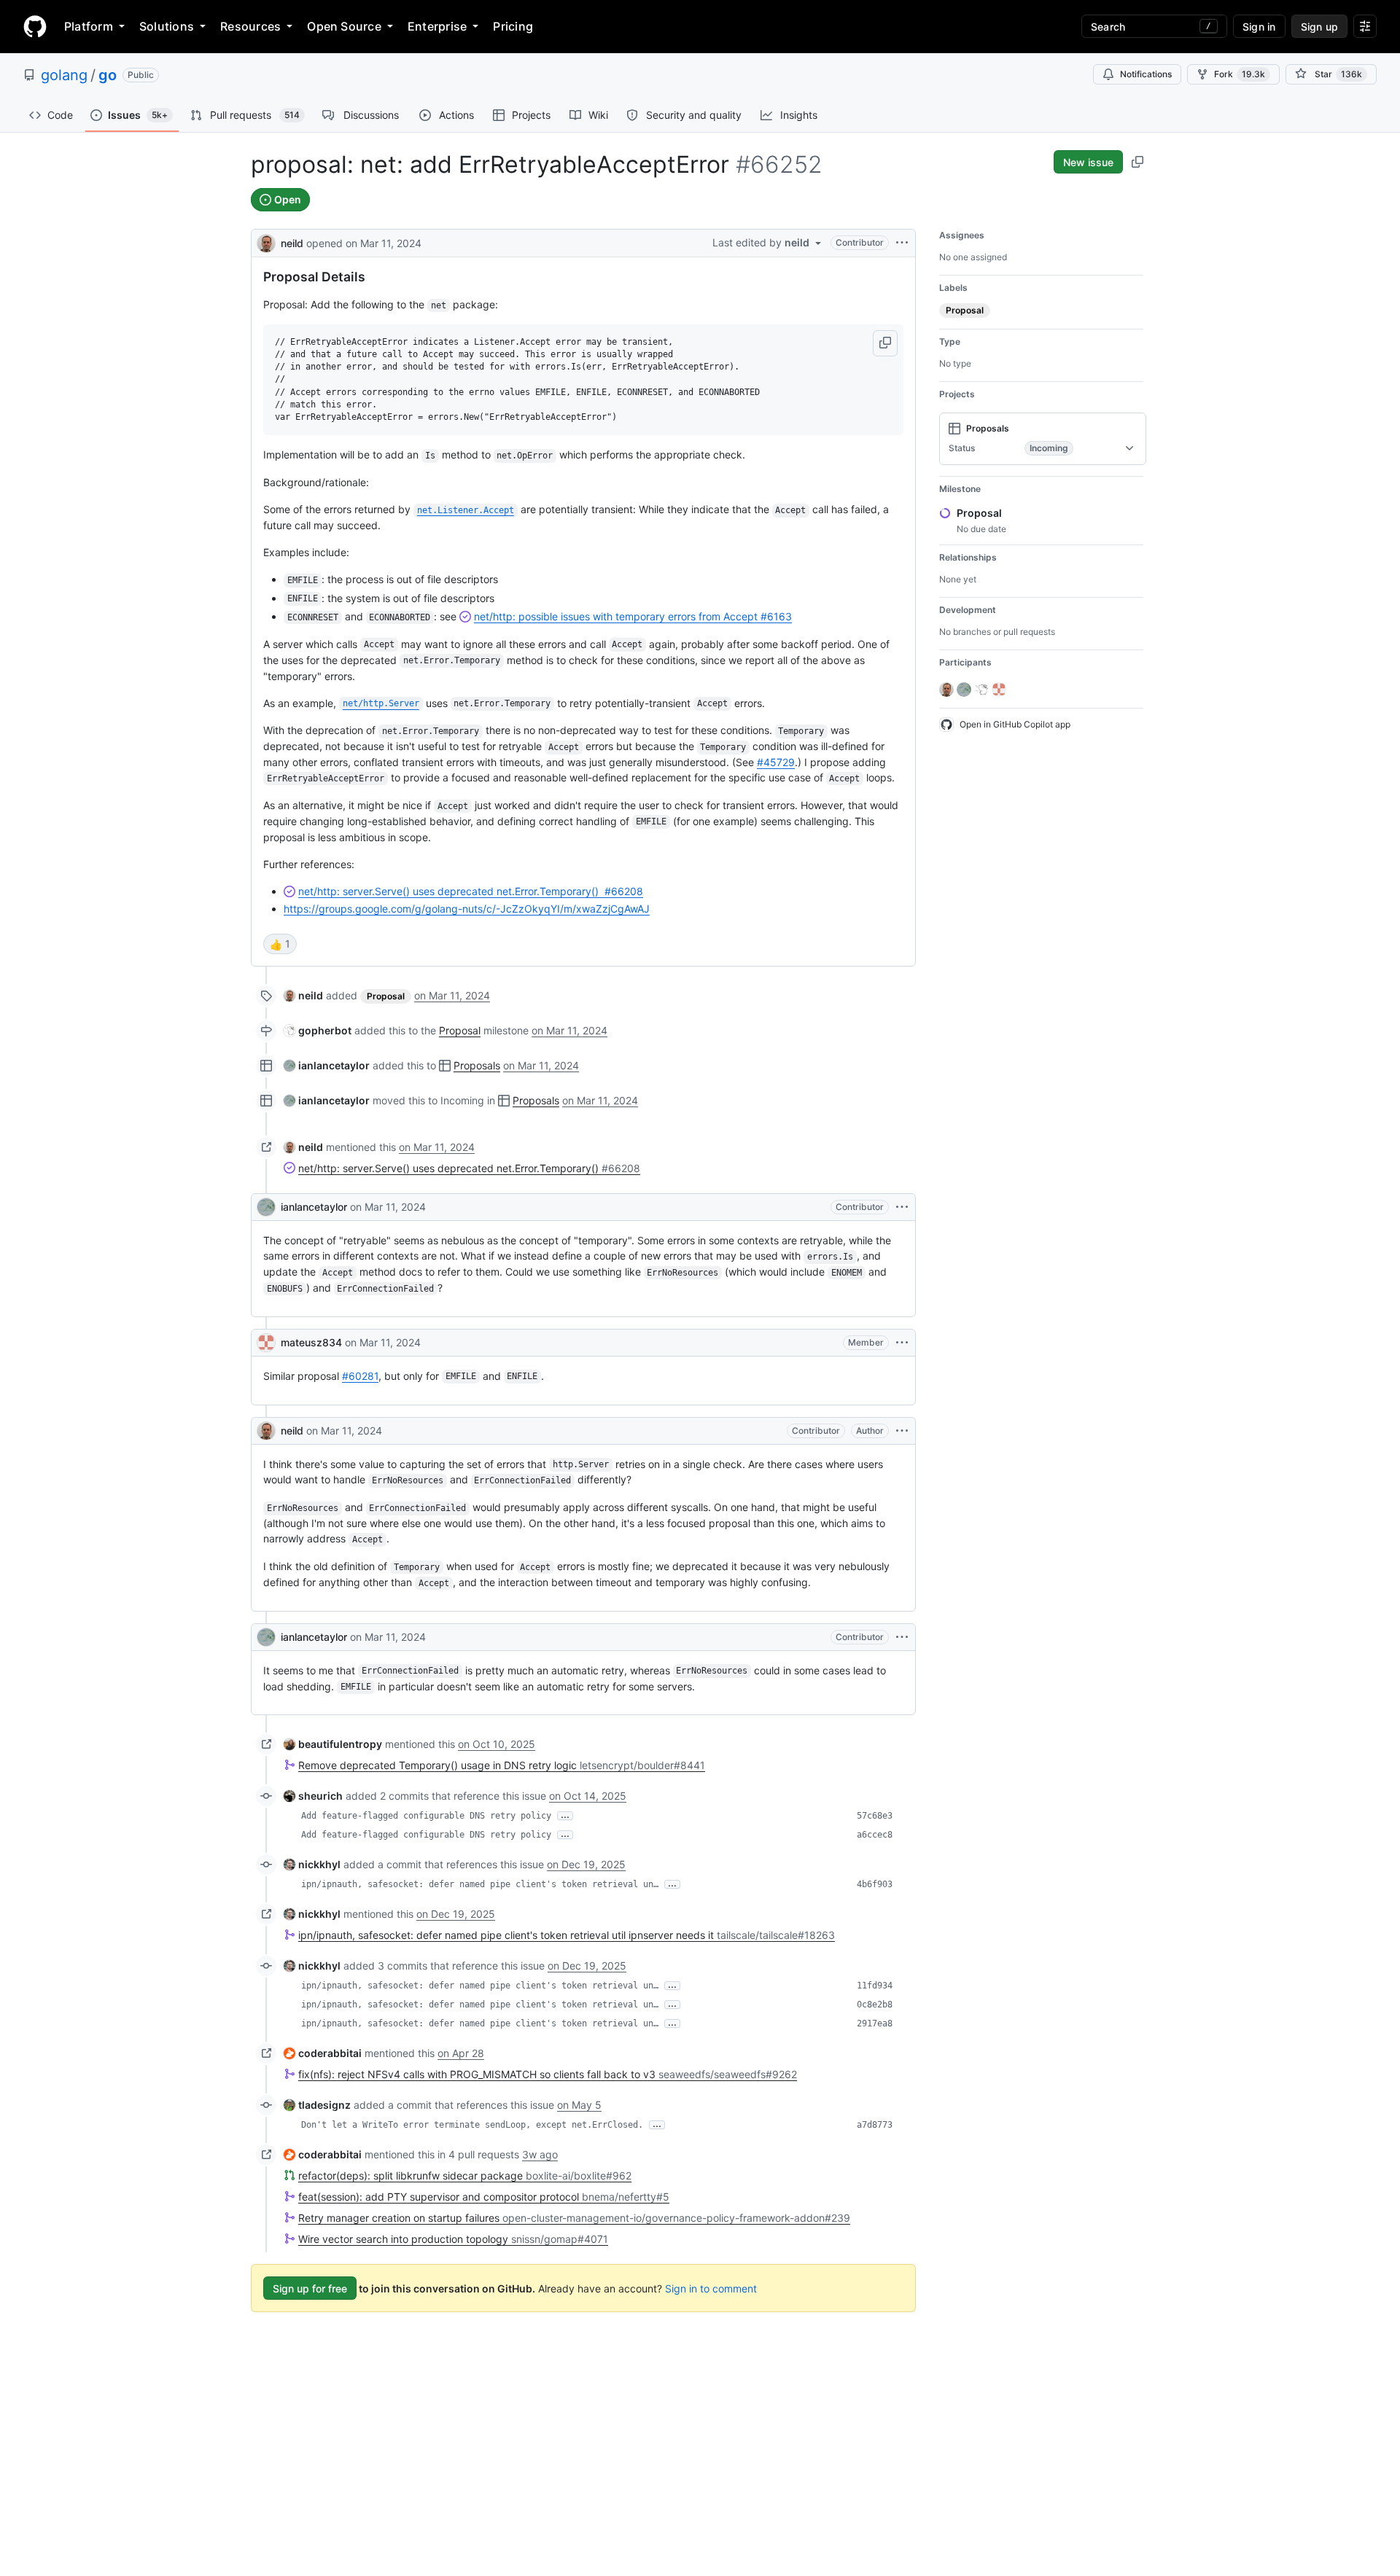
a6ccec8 (875, 1835)
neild (292, 243)
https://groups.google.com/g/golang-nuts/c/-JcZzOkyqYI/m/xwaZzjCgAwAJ (467, 909)
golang (64, 75)
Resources (250, 26)
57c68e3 (875, 1816)
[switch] (280, 944)
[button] (885, 343)
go (108, 75)
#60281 (360, 1376)
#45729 (776, 762)
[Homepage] (35, 26)
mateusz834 (311, 1342)
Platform (89, 26)
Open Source (344, 26)
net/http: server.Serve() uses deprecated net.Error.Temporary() (471, 891)
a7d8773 (875, 2125)
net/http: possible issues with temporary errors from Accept (633, 616)
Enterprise (437, 26)
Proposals (477, 1065)
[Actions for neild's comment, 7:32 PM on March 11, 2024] (902, 1431)
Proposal (460, 1030)
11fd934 (875, 1986)
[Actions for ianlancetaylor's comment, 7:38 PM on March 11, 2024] (902, 1637)
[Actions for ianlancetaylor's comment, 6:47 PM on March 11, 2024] (902, 1207)
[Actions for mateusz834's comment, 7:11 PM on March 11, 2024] (902, 1343)
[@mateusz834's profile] (266, 1343)
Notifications (1146, 74)
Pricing (513, 26)
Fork (1240, 74)
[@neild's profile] (266, 242)
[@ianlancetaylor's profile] (266, 1207)
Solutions (167, 26)
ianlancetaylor (314, 1207)
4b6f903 (875, 1884)
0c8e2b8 (875, 2005)
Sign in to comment (711, 2288)
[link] (303, 995)
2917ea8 (875, 2023)
